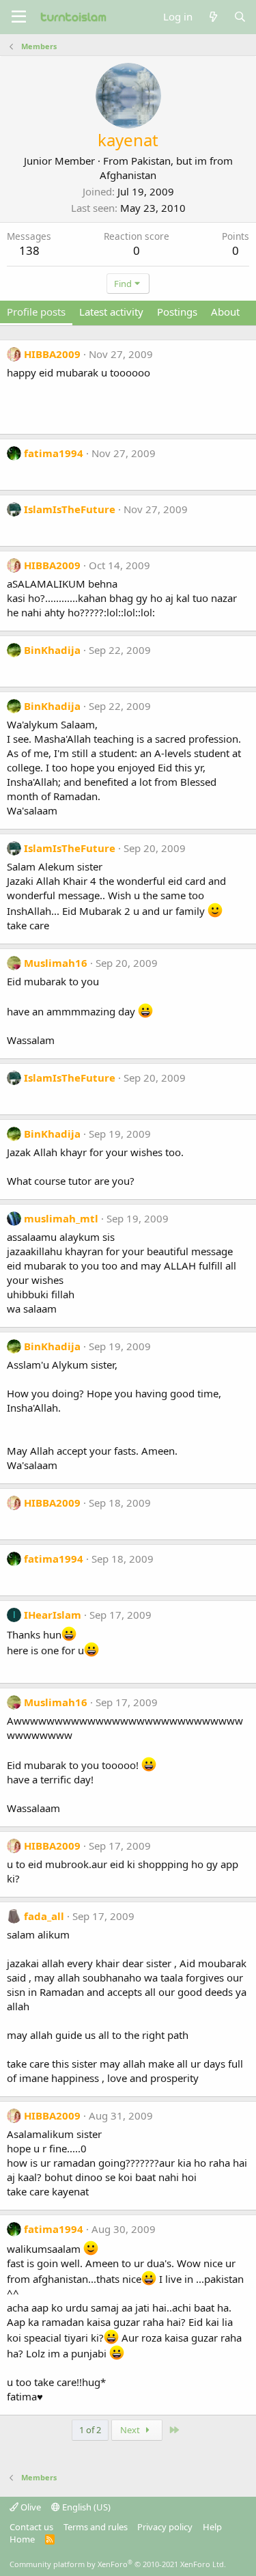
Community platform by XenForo (118, 2564)
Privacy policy (165, 2527)
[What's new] (213, 17)
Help (212, 2527)
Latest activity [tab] (111, 312)
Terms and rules (96, 2527)
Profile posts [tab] (36, 312)
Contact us (31, 2527)
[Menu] (19, 17)
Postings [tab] (177, 312)
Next (131, 2430)
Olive (30, 2507)
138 (29, 250)
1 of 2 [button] (90, 2430)
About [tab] (225, 312)
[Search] (240, 17)
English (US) (85, 2507)
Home (22, 2539)
